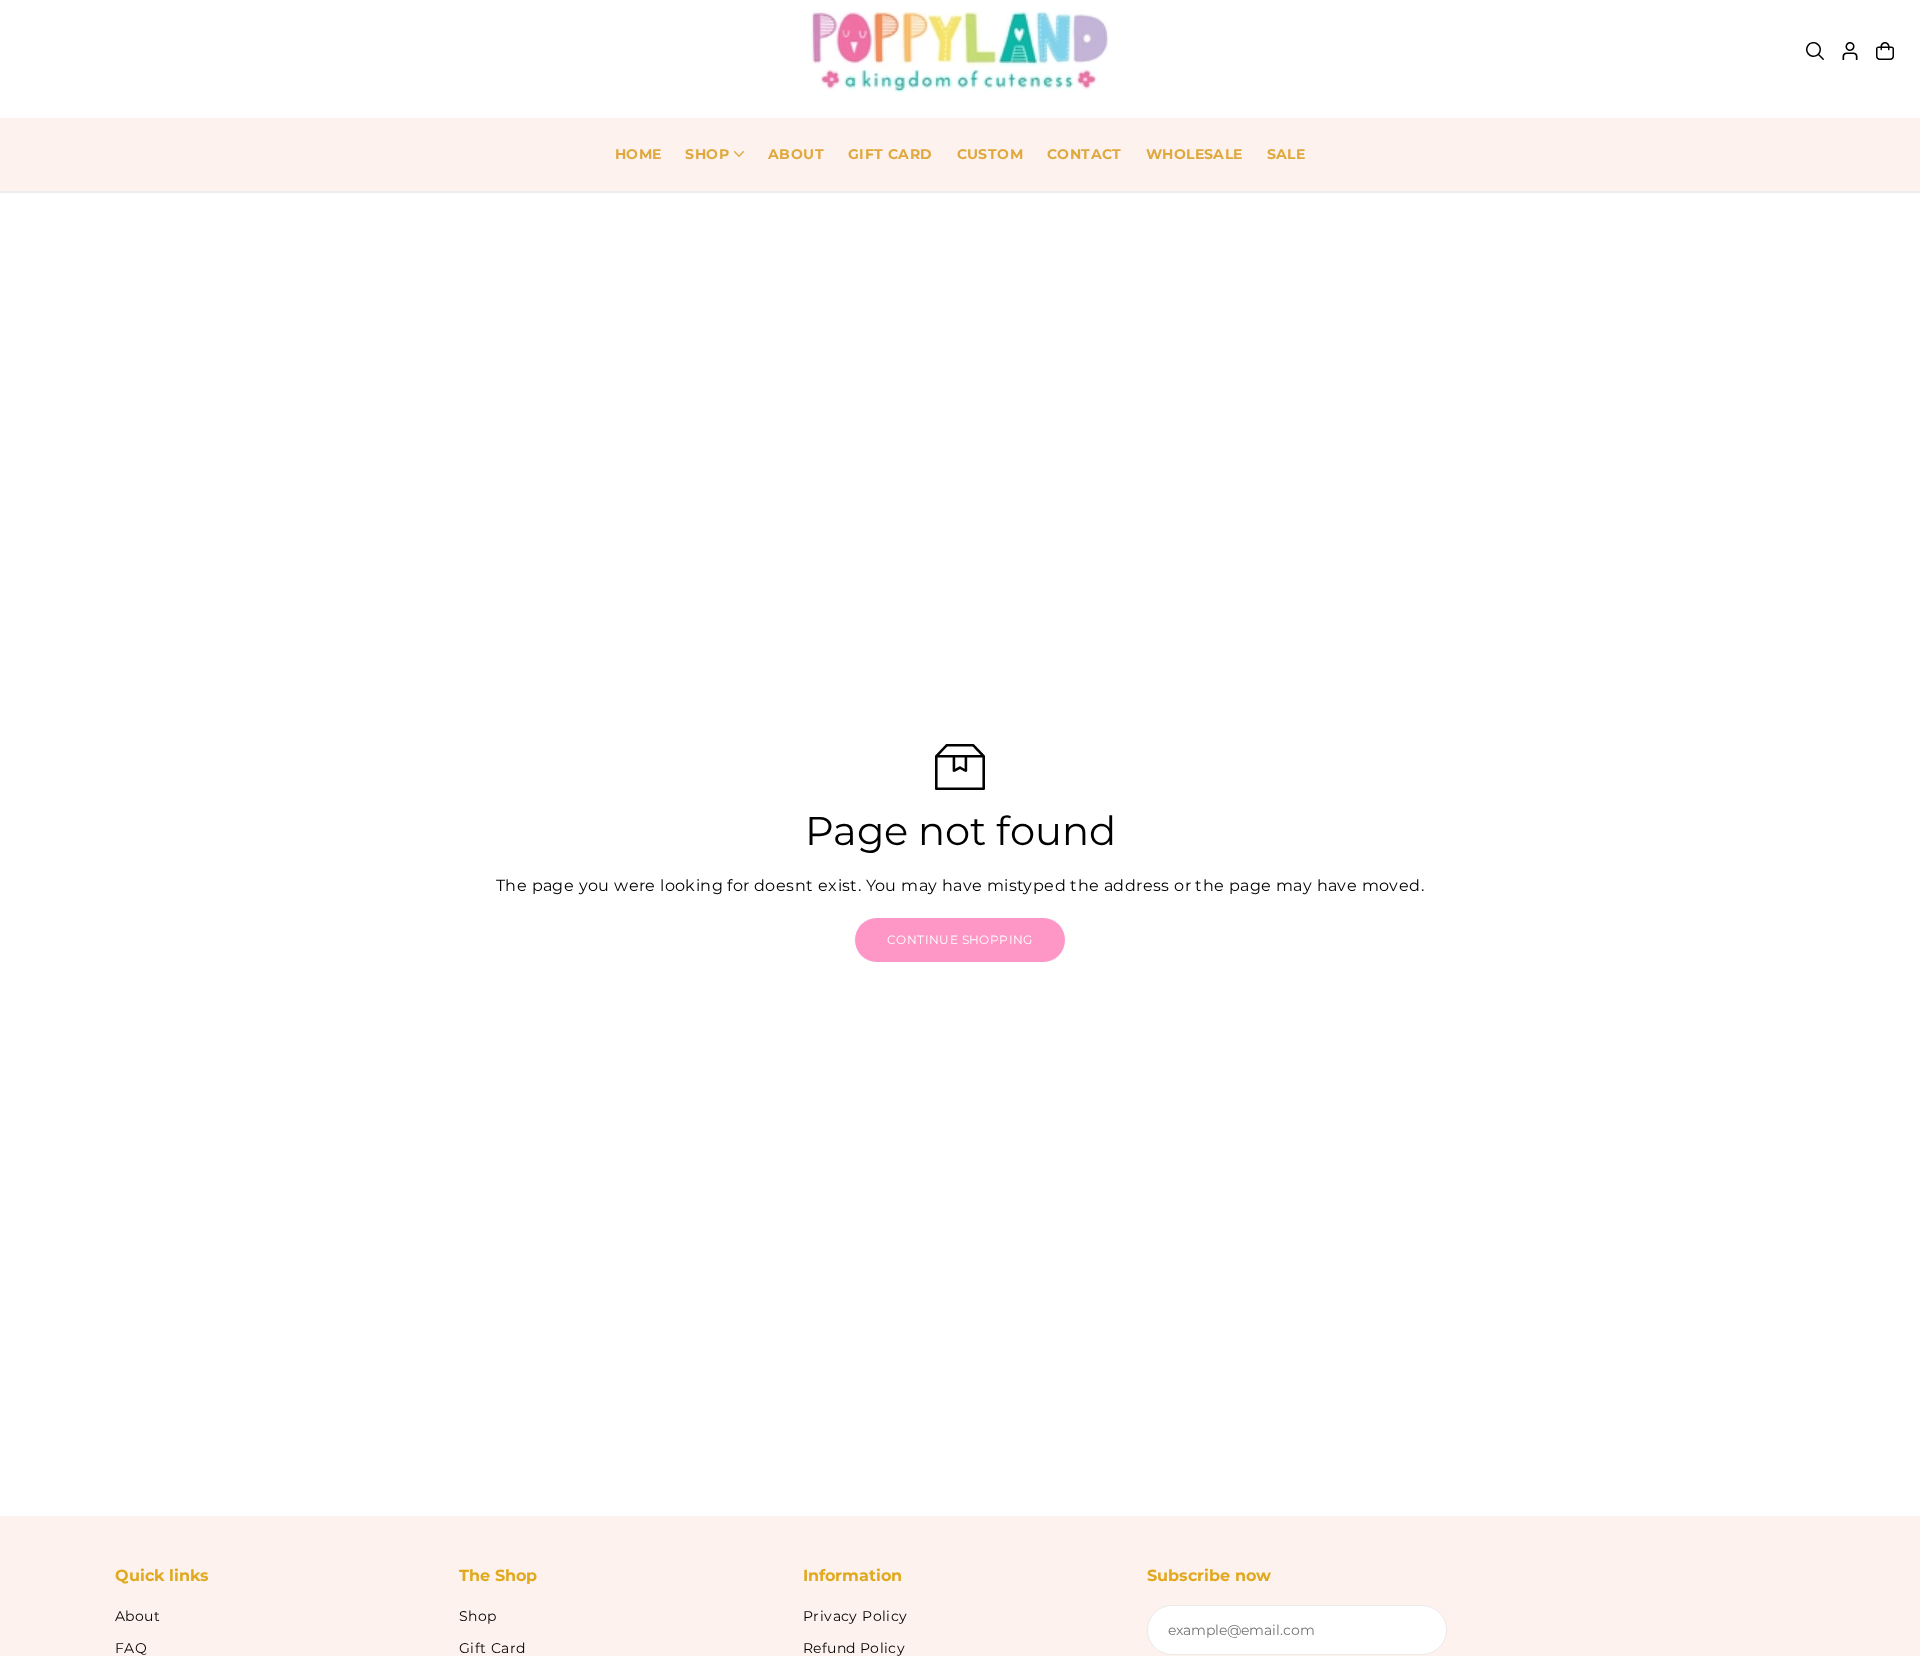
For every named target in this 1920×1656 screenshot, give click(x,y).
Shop (478, 1616)
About (137, 1616)
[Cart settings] (1885, 51)
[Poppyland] (960, 51)
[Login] (1850, 51)
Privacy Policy (855, 1616)
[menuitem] (638, 155)
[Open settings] (1815, 51)
